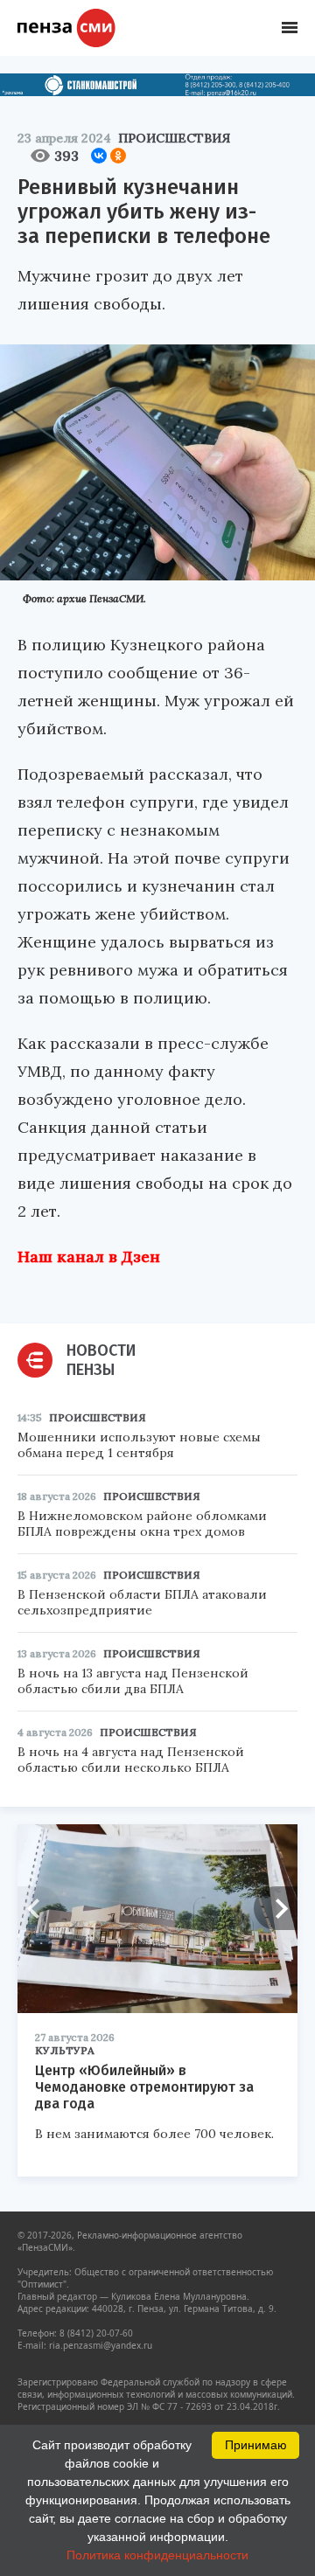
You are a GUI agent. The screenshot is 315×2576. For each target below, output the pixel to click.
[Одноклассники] (118, 156)
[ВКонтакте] (99, 156)
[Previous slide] (39, 1908)
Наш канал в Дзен (89, 1257)
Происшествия (174, 138)
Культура (65, 2050)
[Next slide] (276, 1908)
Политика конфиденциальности (157, 2555)
